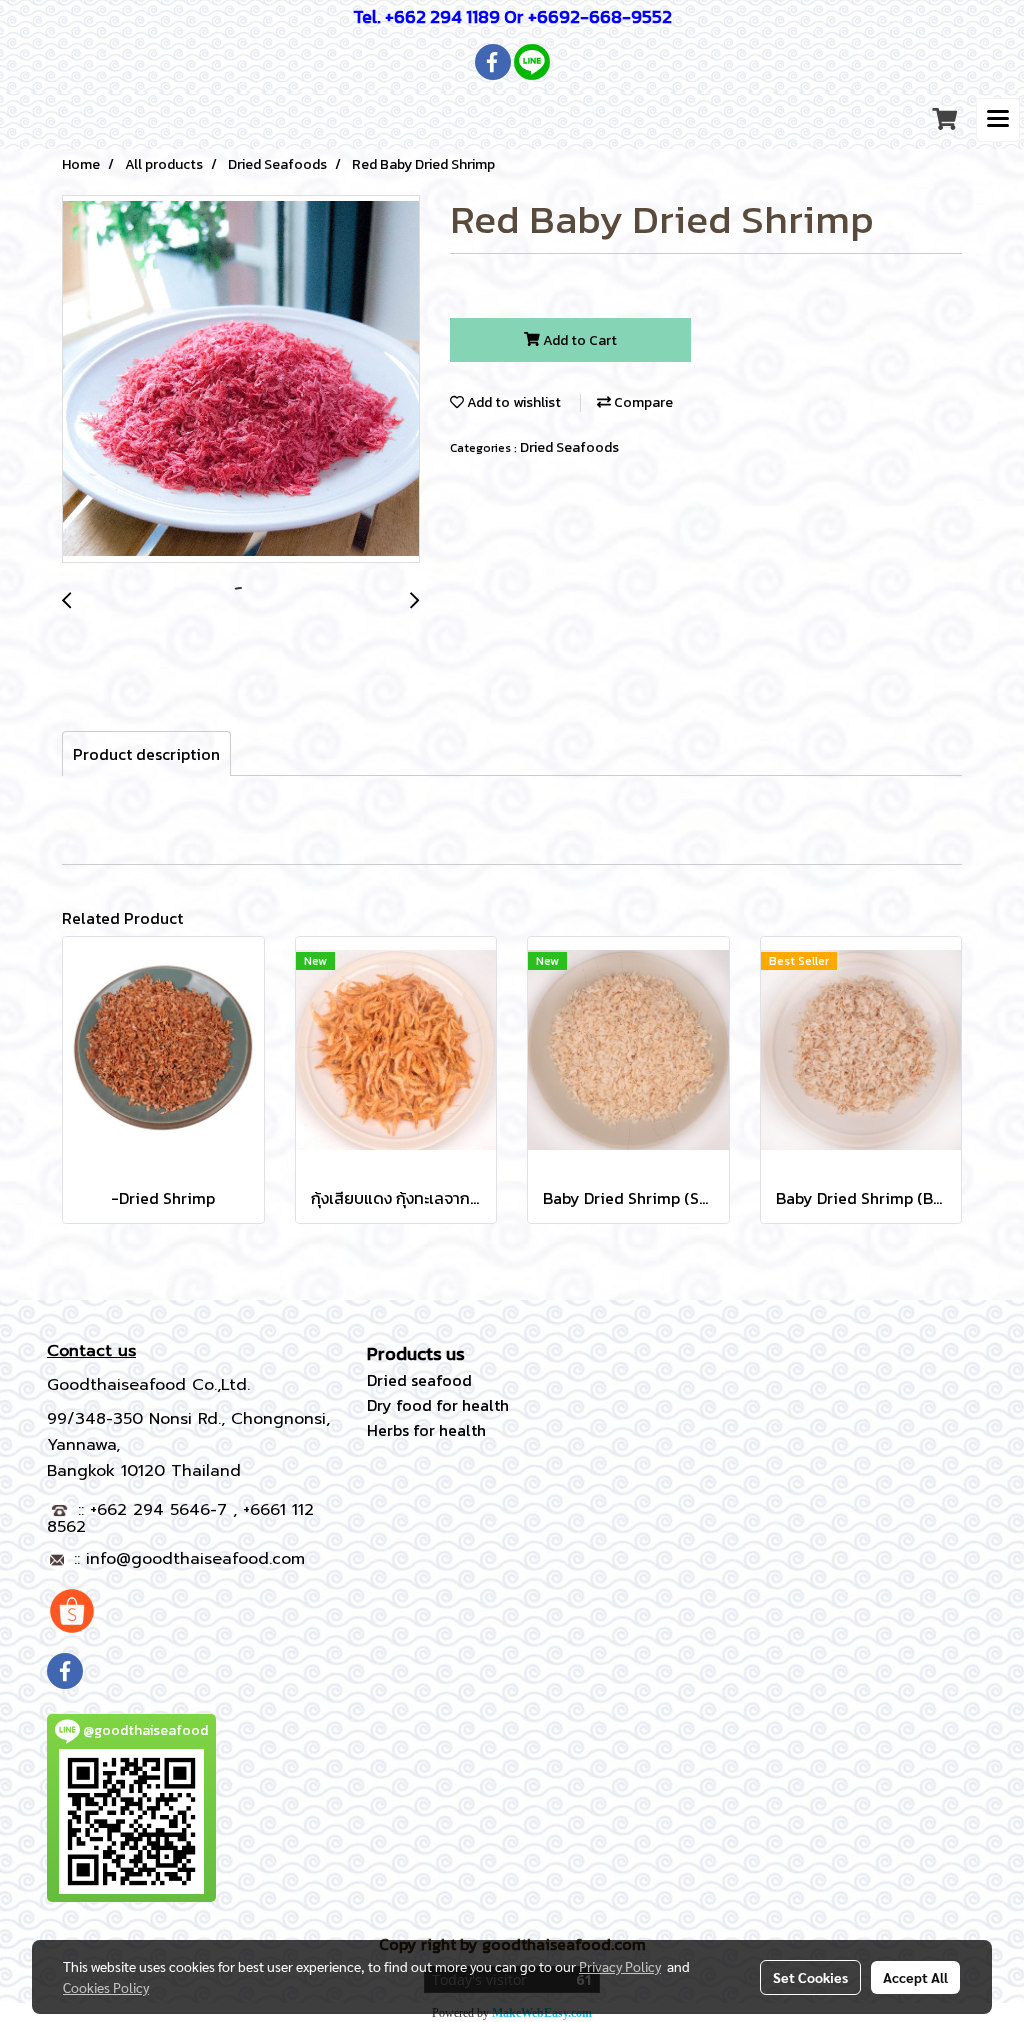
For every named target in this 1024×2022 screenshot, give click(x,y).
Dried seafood (419, 1380)
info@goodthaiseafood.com (195, 1559)
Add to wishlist (512, 402)
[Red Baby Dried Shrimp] (241, 380)
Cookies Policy (106, 1987)
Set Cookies (810, 1977)
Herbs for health (426, 1430)
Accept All (915, 1977)
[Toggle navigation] (998, 120)
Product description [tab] (146, 754)
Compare (642, 402)
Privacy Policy (620, 1966)
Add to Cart (578, 340)
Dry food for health (438, 1405)
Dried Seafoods (569, 447)
